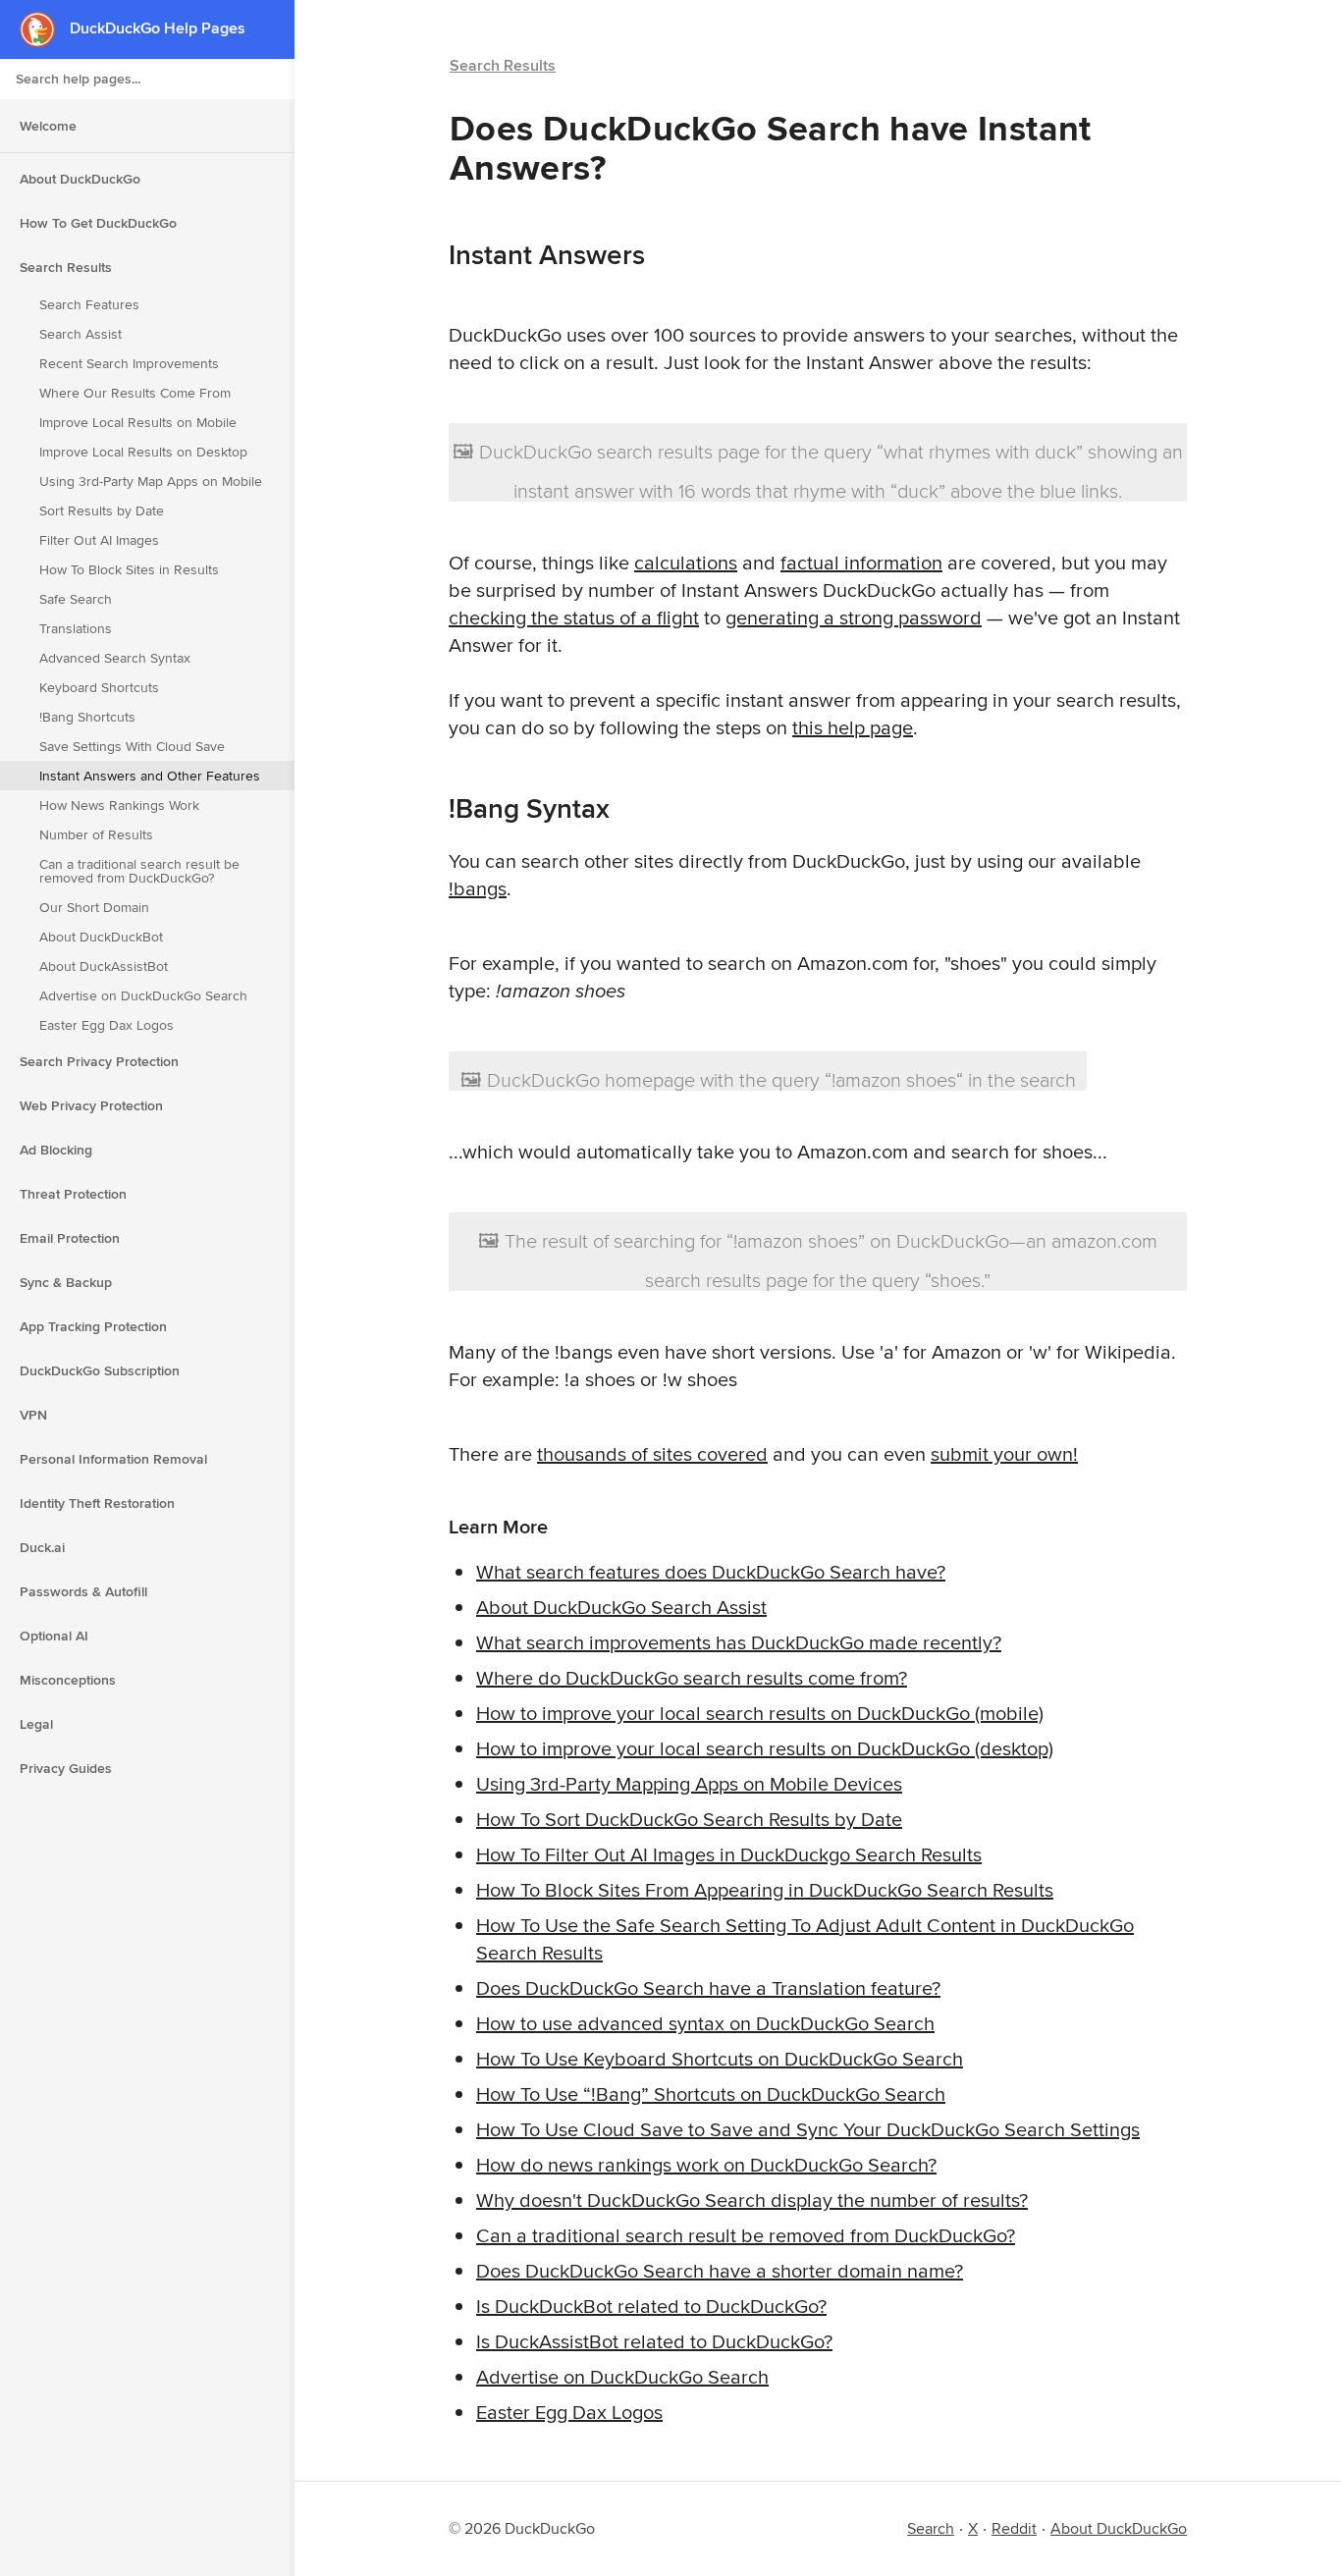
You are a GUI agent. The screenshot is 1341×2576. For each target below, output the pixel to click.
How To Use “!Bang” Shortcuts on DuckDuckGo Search (711, 2093)
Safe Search (76, 599)
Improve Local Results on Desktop (143, 452)
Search (931, 2528)
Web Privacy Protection (91, 1105)
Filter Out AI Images (99, 540)
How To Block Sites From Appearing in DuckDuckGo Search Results (765, 1889)
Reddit (1014, 2528)
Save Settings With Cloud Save (132, 746)
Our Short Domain (94, 907)
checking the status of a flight (574, 617)
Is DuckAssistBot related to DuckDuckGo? (654, 2341)
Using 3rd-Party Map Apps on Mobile (151, 481)
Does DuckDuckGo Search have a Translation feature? (708, 1987)
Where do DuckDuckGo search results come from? (692, 1677)
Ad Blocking (56, 1150)
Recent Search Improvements (129, 363)
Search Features (89, 304)
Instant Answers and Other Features (150, 776)
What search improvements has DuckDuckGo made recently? (739, 1642)
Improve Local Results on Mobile (138, 422)
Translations (76, 628)
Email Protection (70, 1238)
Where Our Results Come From (135, 393)
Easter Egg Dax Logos (107, 1025)
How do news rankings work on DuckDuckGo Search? (706, 2164)
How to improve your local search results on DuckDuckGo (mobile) (760, 1713)
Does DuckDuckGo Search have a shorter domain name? (720, 2270)
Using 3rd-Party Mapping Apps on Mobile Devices (689, 1783)
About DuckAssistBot (104, 966)
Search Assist (80, 334)
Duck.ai (42, 1547)
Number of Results (96, 834)
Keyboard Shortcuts (99, 687)
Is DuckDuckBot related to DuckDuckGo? (651, 2306)
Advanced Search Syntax (115, 658)
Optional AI (54, 1636)
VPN (33, 1415)
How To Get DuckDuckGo (98, 223)
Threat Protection (73, 1194)
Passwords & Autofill (83, 1591)
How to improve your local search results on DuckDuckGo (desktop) (765, 1748)
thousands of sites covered (652, 1453)
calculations (686, 562)
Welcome (48, 126)
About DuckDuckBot (101, 937)
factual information (861, 562)
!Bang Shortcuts (87, 717)
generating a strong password (854, 617)
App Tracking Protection (93, 1326)
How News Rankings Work (119, 805)
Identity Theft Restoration (97, 1503)
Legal (36, 1724)
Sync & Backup (66, 1282)
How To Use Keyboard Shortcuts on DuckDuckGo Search (720, 2058)
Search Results (66, 267)
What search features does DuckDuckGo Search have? (711, 1571)
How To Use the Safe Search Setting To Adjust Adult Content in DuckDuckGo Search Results (805, 1938)
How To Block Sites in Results (129, 569)
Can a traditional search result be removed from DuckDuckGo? (139, 871)
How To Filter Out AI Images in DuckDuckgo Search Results (729, 1854)
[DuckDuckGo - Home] (45, 29)
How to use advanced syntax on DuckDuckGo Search (705, 2023)
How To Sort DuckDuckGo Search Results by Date (689, 1819)
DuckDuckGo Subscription (100, 1370)
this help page (853, 727)
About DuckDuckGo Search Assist (621, 1607)
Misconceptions (68, 1680)
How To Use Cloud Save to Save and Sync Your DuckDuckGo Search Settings (808, 2129)
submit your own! (1004, 1453)
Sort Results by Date (102, 510)
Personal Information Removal (113, 1459)
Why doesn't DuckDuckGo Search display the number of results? (752, 2200)
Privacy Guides (66, 1768)
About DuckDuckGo (80, 179)
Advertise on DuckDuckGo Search (143, 995)
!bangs (478, 888)
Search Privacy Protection (99, 1061)
